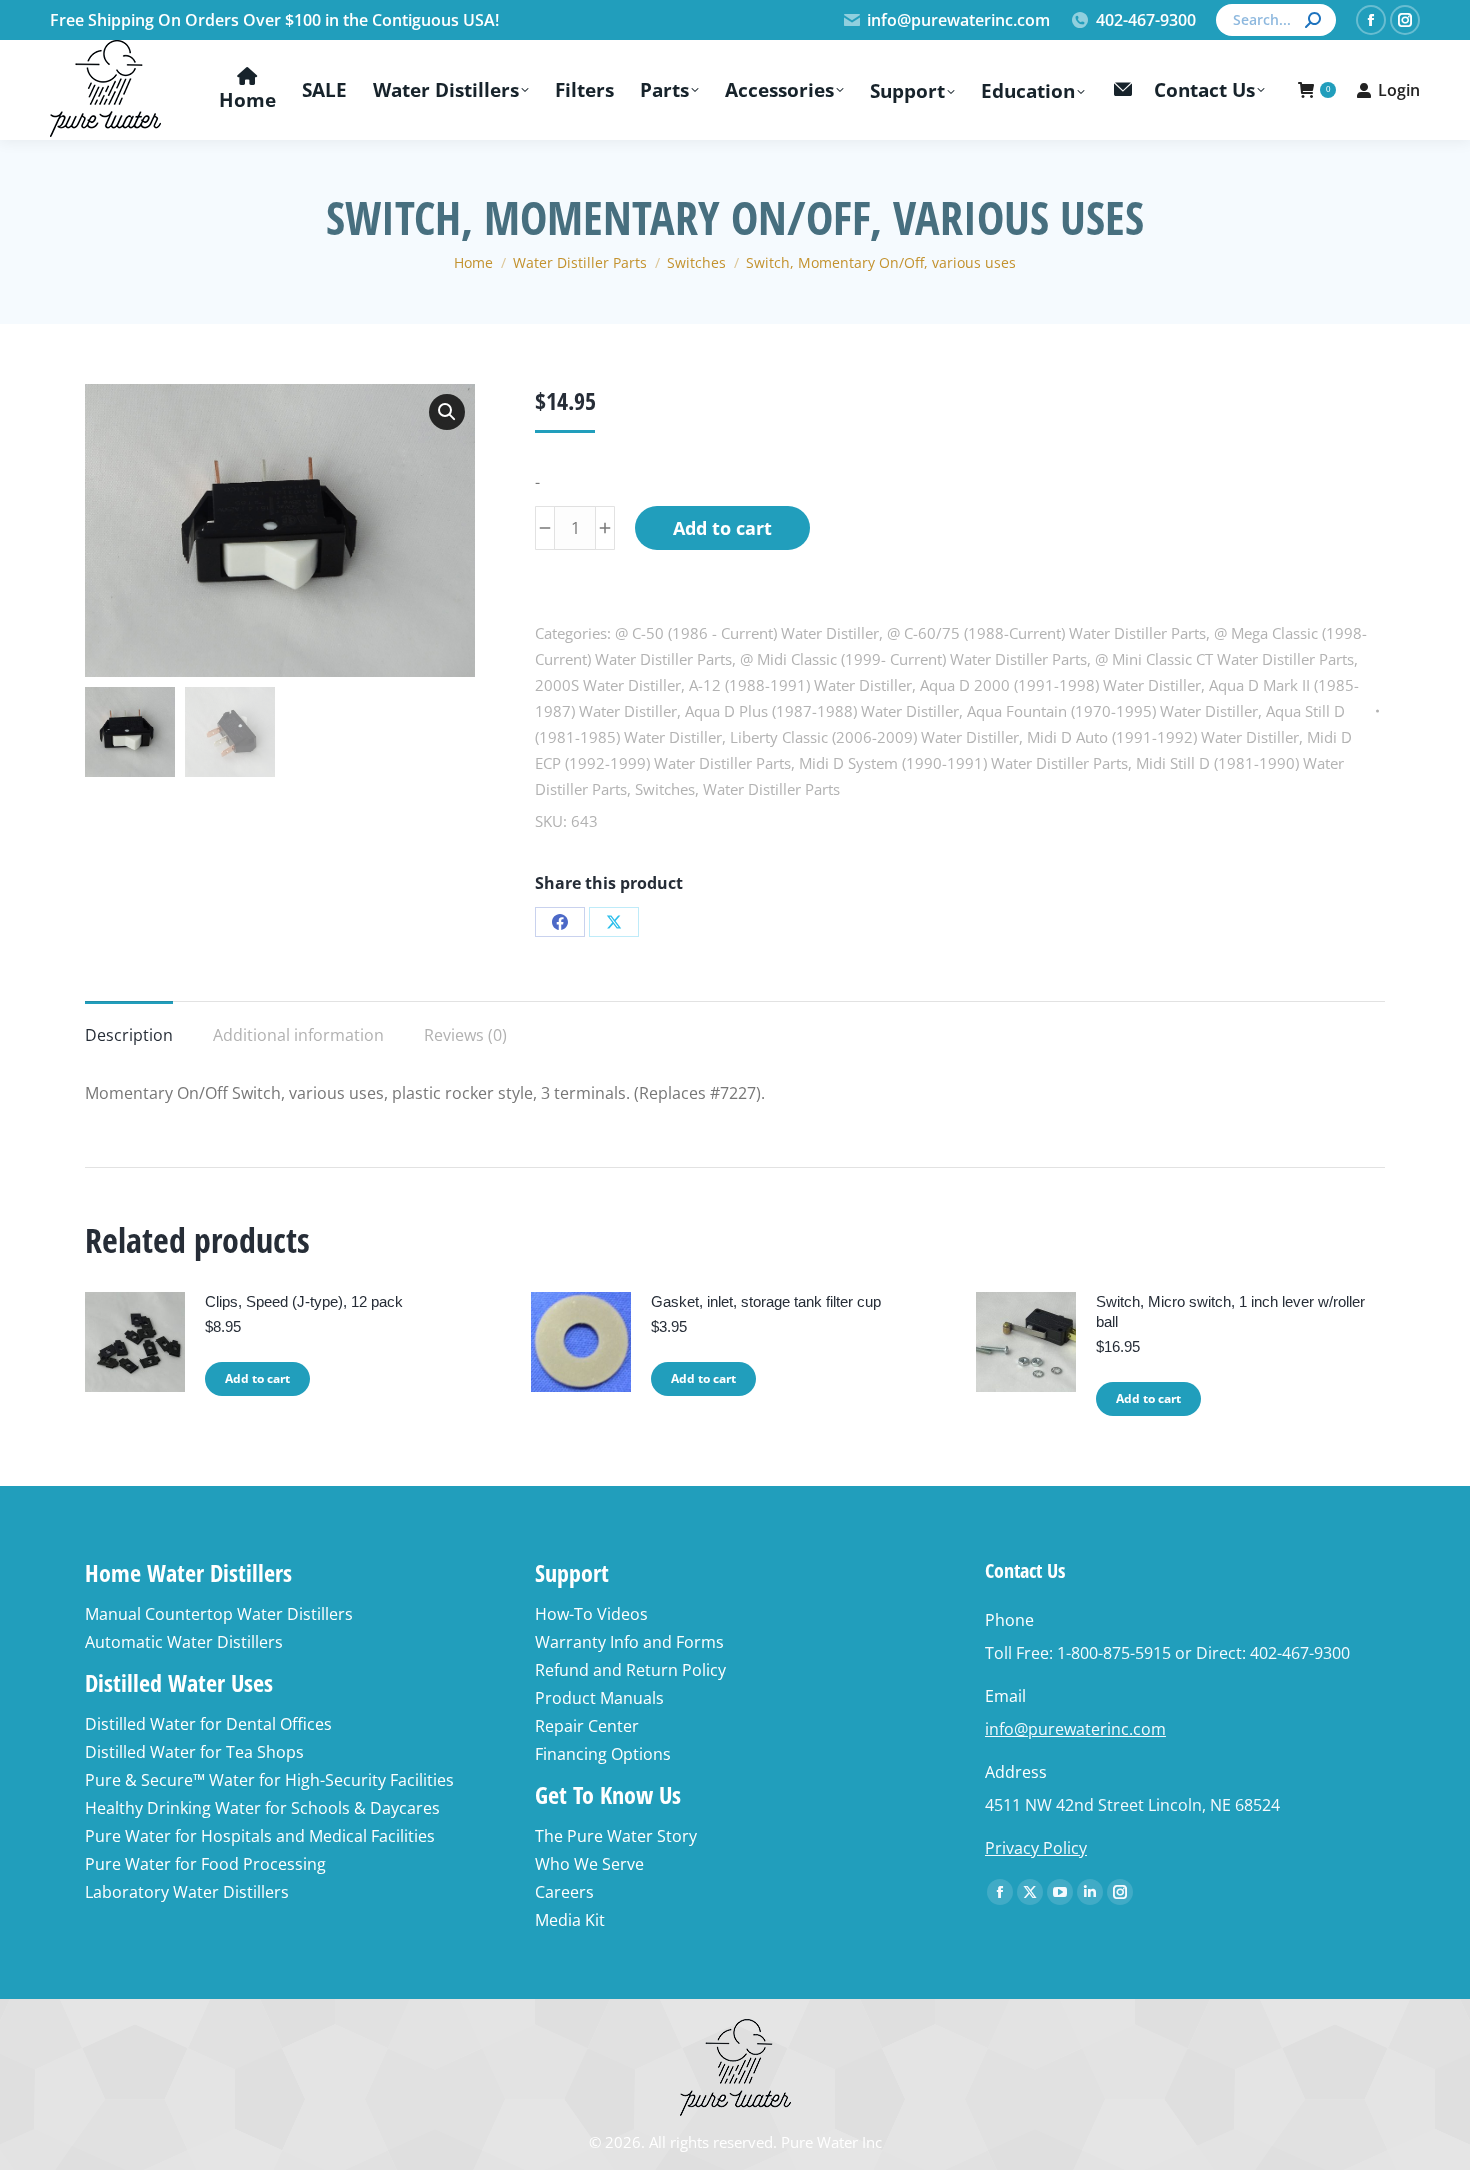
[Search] (1313, 20)
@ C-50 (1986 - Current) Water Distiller (747, 633)
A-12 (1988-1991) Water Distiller (800, 685)
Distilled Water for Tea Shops (194, 1752)
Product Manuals (599, 1698)
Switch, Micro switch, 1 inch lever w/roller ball (1230, 1311)
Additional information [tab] (298, 1035)
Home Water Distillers (188, 1572)
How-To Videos (591, 1614)
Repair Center (587, 1726)
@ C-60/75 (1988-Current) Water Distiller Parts (1046, 633)
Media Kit (570, 1920)
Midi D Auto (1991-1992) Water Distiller (1163, 737)
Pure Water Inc (831, 2142)
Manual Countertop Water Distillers (219, 1614)
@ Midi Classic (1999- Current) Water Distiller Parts (913, 659)
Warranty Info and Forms (629, 1642)
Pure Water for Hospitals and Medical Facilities (260, 1836)
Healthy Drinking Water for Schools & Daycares (262, 1808)
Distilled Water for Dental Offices (208, 1724)
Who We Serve (589, 1864)
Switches (665, 789)
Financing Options (603, 1754)
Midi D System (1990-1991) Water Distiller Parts (963, 763)
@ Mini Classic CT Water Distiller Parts (1224, 659)
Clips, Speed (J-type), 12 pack (304, 1301)
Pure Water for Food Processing (205, 1864)
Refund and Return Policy (630, 1670)
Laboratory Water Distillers (187, 1892)
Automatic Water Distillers (184, 1642)
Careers (564, 1892)
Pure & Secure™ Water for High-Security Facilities (269, 1780)
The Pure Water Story (616, 1836)
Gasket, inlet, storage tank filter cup (766, 1301)
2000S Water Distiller (608, 685)
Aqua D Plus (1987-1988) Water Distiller (822, 711)
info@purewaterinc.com (958, 20)
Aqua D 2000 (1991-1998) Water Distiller (1060, 685)
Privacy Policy (1036, 1848)
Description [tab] (129, 1035)
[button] (447, 412)
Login (1399, 90)
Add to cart (722, 528)
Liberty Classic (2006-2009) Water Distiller (874, 737)
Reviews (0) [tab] (465, 1035)
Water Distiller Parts (771, 789)
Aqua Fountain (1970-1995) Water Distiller (1112, 711)
